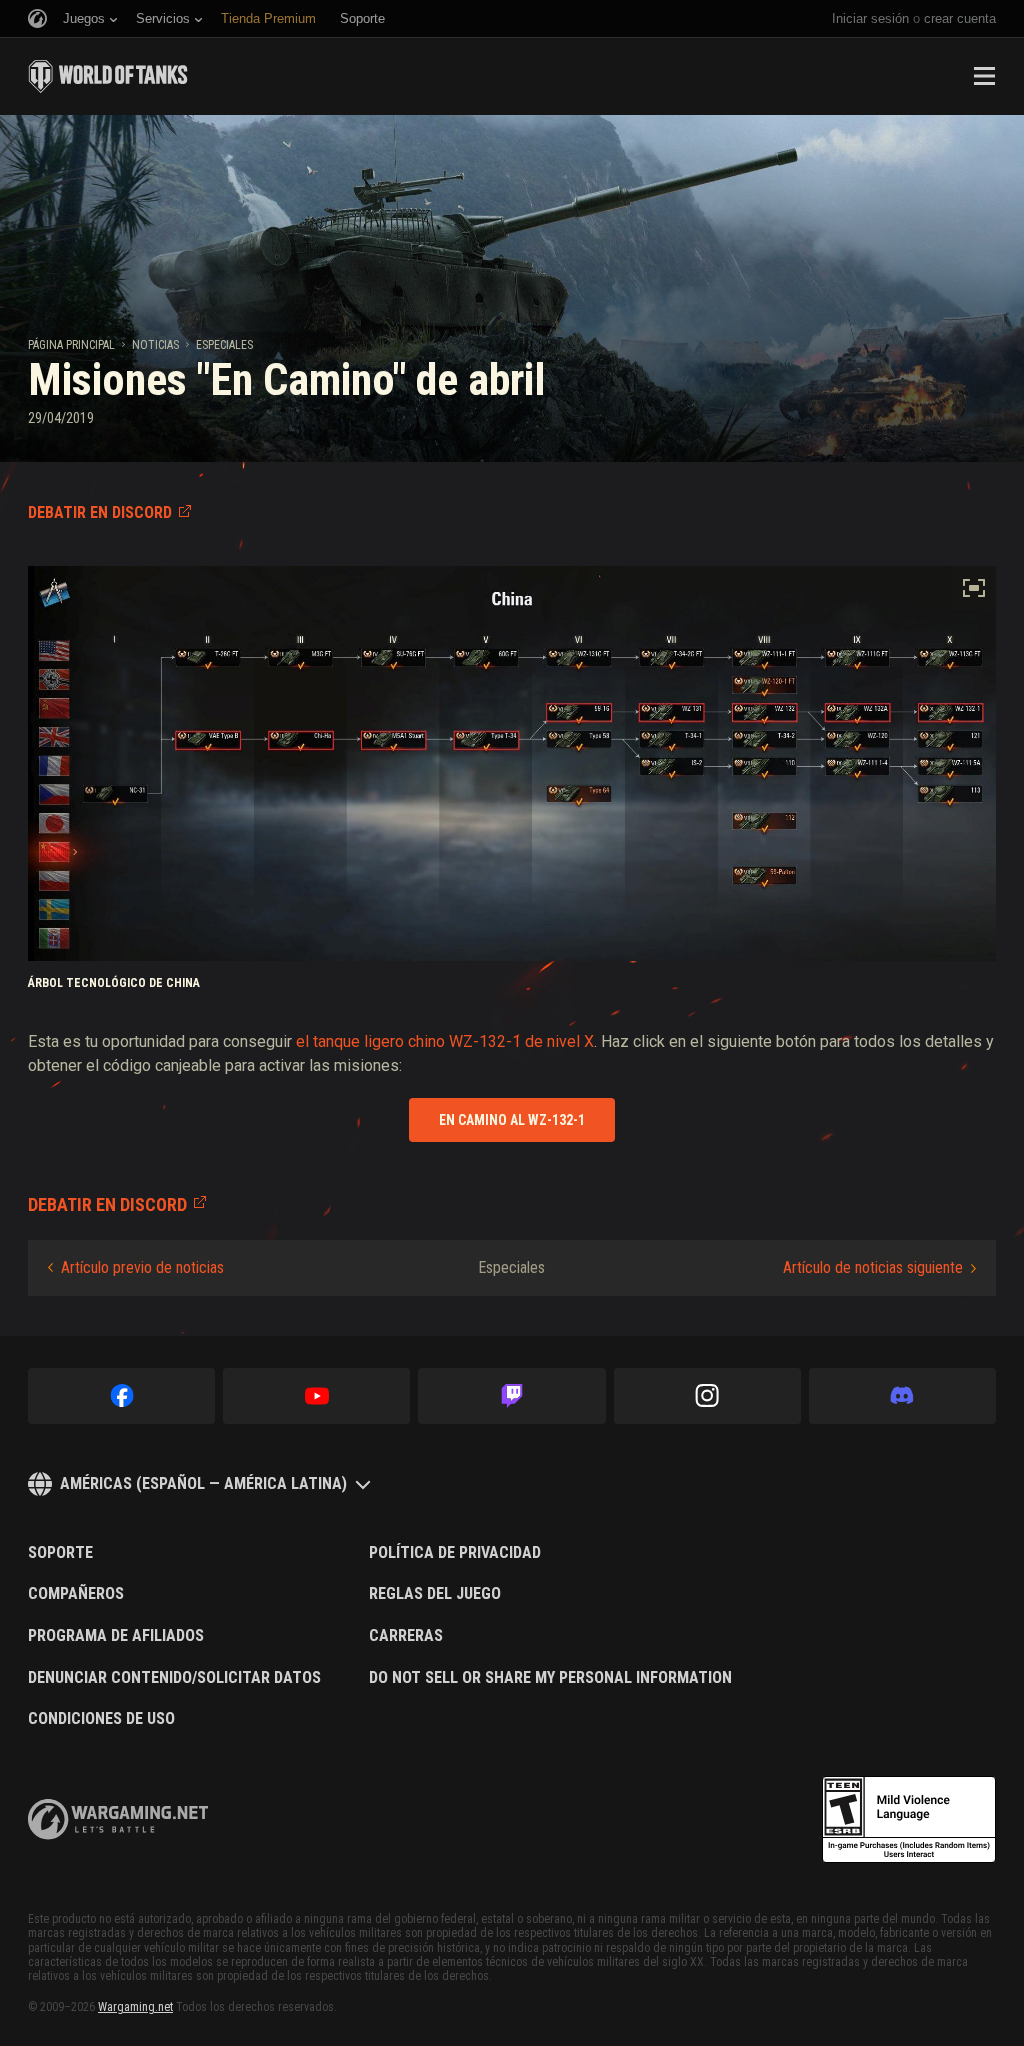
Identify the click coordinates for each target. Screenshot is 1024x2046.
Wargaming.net (135, 2007)
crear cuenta (960, 18)
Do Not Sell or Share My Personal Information (550, 1678)
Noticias (155, 345)
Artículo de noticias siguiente (873, 1267)
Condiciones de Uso (101, 1719)
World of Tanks (108, 76)
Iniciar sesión (870, 18)
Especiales (224, 345)
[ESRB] (909, 1820)
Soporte (60, 1553)
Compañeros (76, 1594)
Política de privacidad (455, 1553)
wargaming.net (118, 1819)
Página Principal (71, 345)
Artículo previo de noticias (142, 1267)
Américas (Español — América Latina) (203, 1483)
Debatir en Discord (100, 512)
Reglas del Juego (435, 1594)
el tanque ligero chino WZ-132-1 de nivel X (445, 1041)
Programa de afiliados (116, 1636)
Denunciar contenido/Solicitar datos (174, 1678)
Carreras (406, 1636)
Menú (984, 76)
